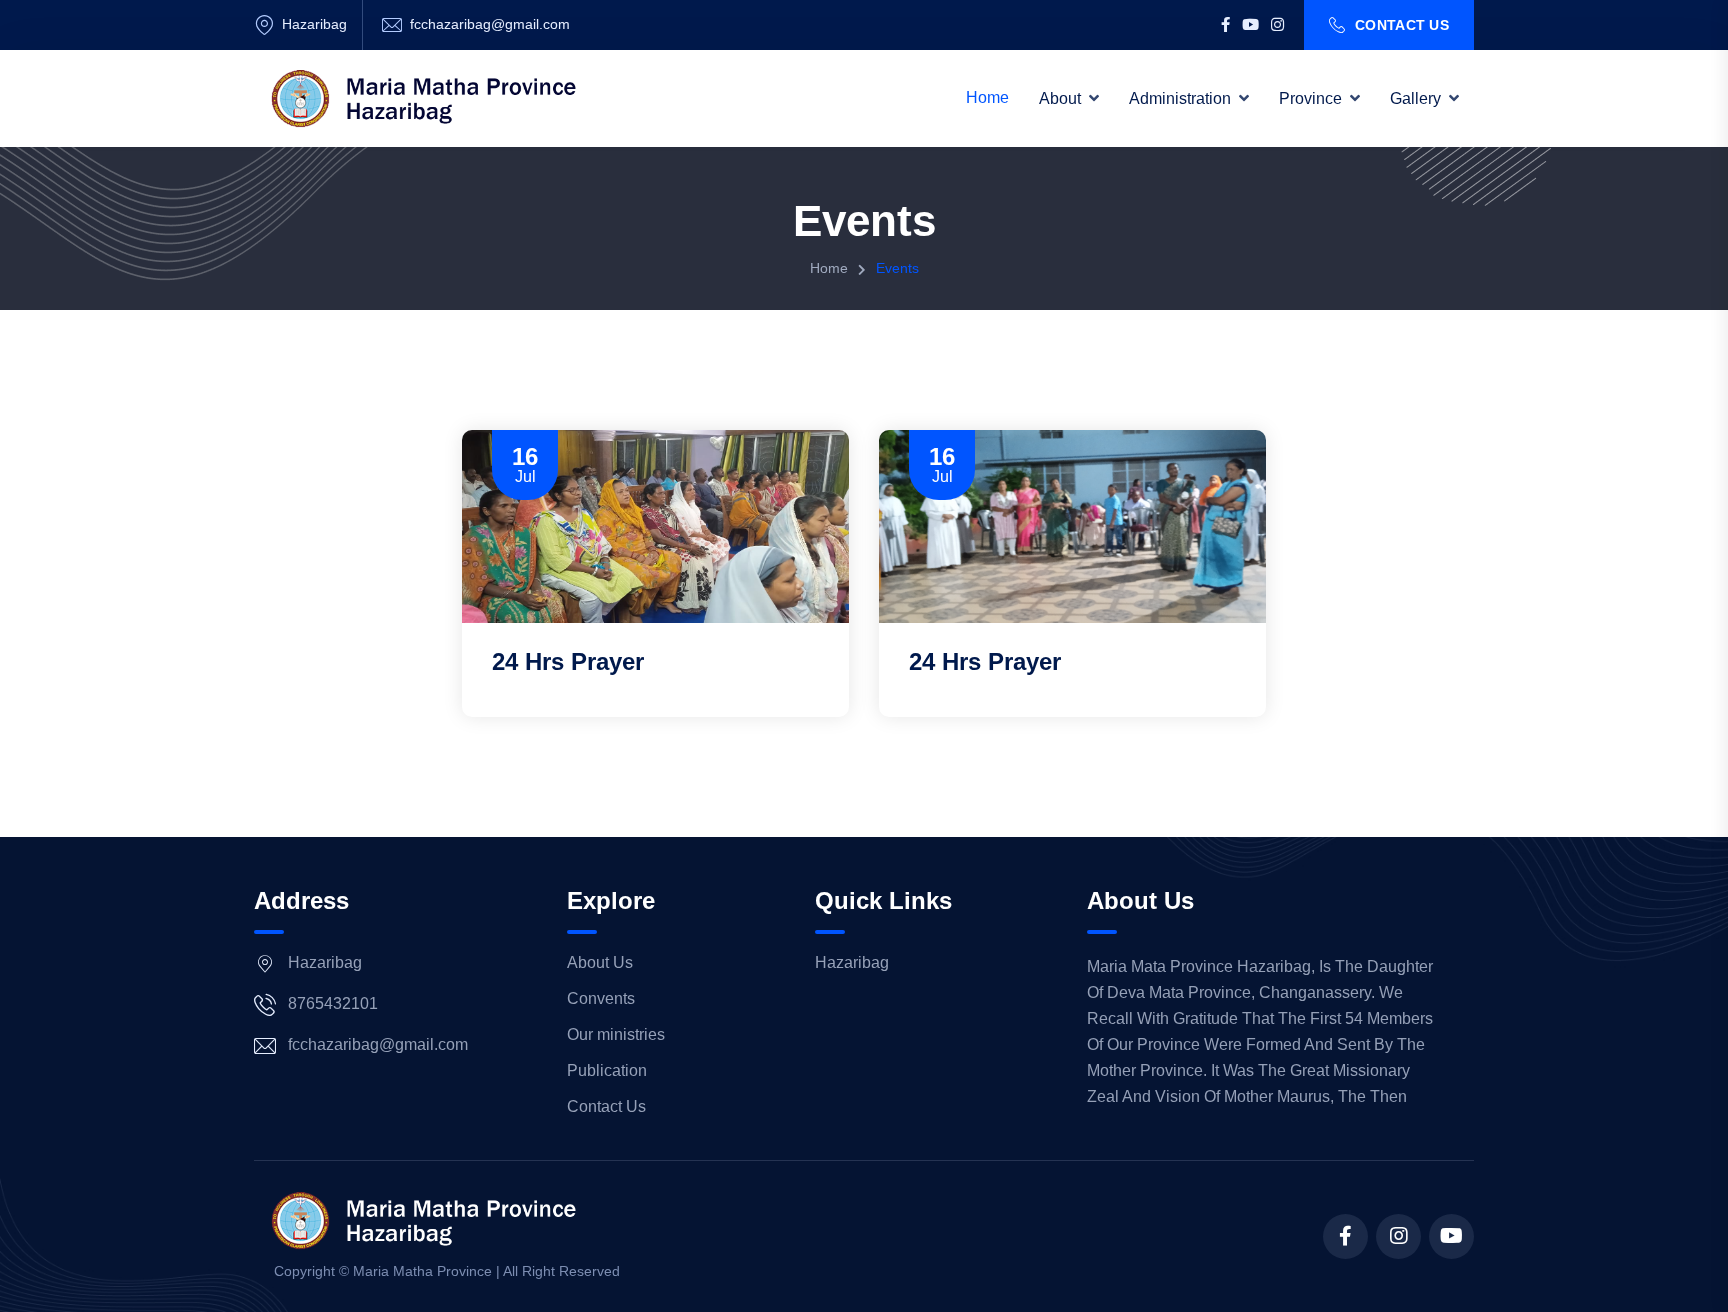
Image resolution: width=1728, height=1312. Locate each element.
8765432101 (333, 1003)
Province (1310, 98)
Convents (601, 998)
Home (987, 97)
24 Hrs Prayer (568, 661)
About (1060, 98)
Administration (1180, 98)
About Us (600, 962)
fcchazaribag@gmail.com (490, 24)
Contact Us (1402, 25)
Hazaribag (852, 962)
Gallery (1415, 98)
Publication (607, 1070)
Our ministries (616, 1034)
